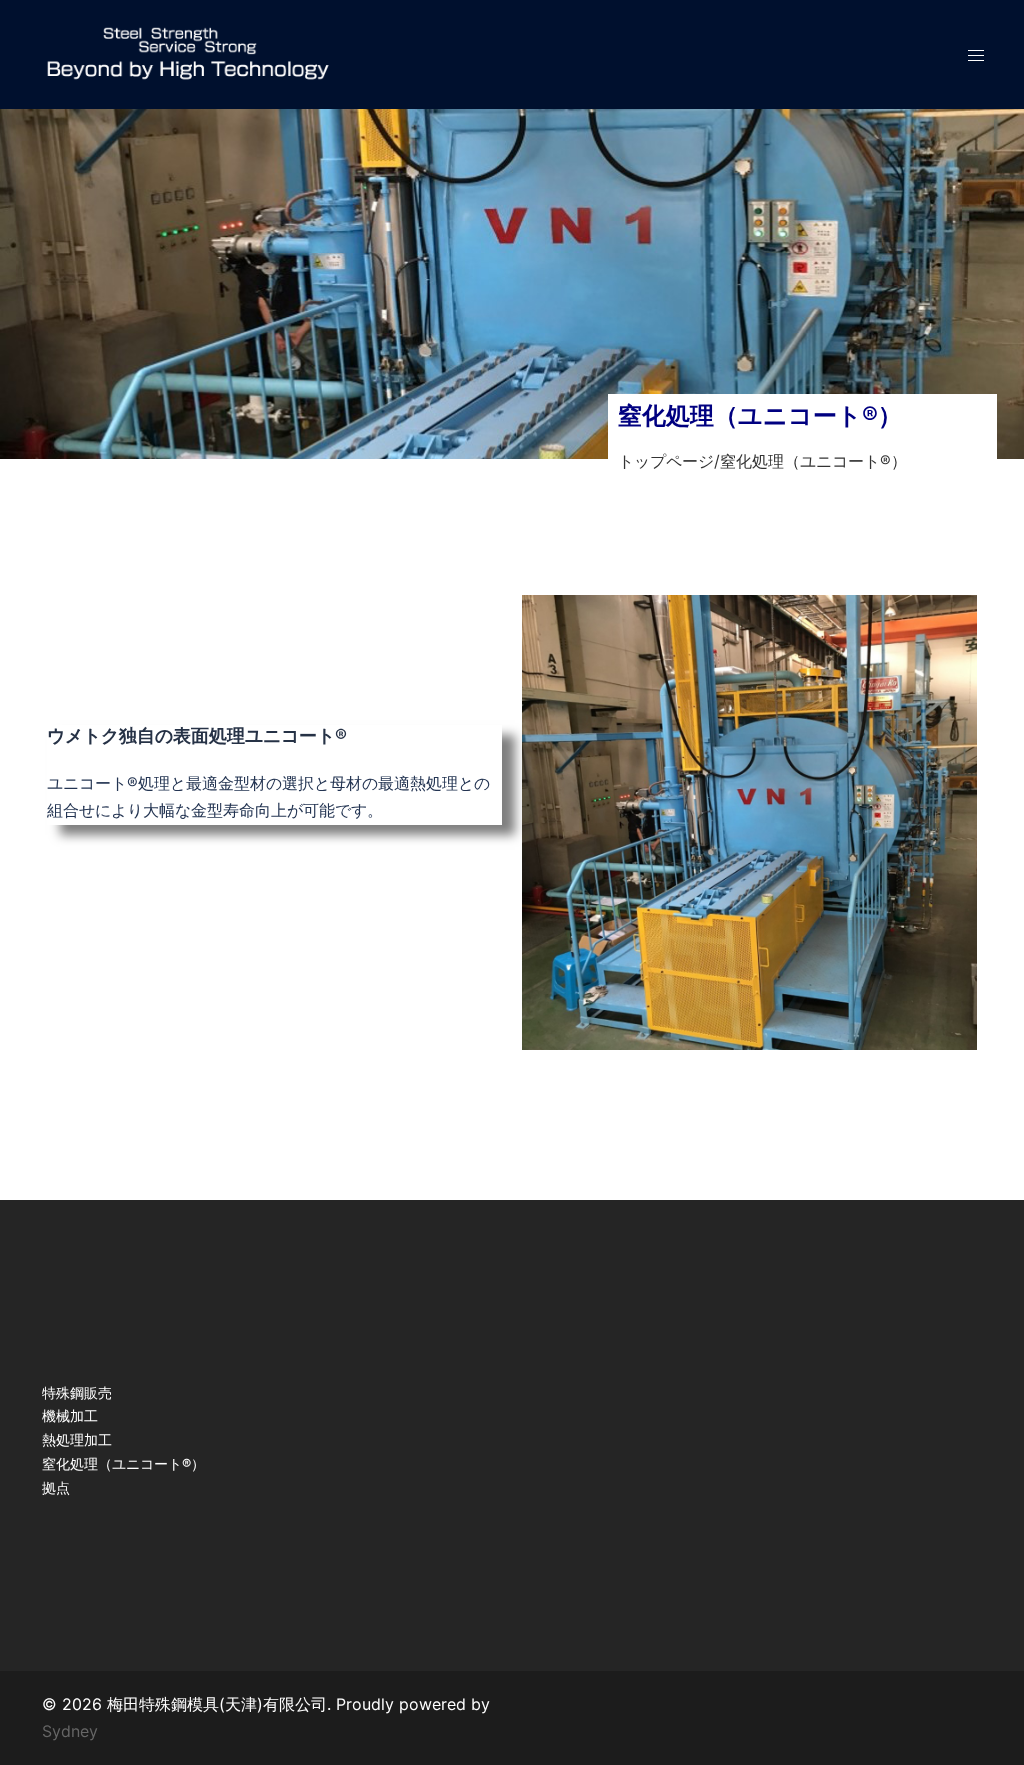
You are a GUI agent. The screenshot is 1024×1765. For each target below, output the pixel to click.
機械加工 (70, 1415)
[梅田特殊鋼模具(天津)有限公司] (187, 54)
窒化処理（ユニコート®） (123, 1463)
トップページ (666, 461)
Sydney (70, 1731)
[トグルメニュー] (976, 55)
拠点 (56, 1487)
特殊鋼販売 (77, 1392)
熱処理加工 (77, 1439)
